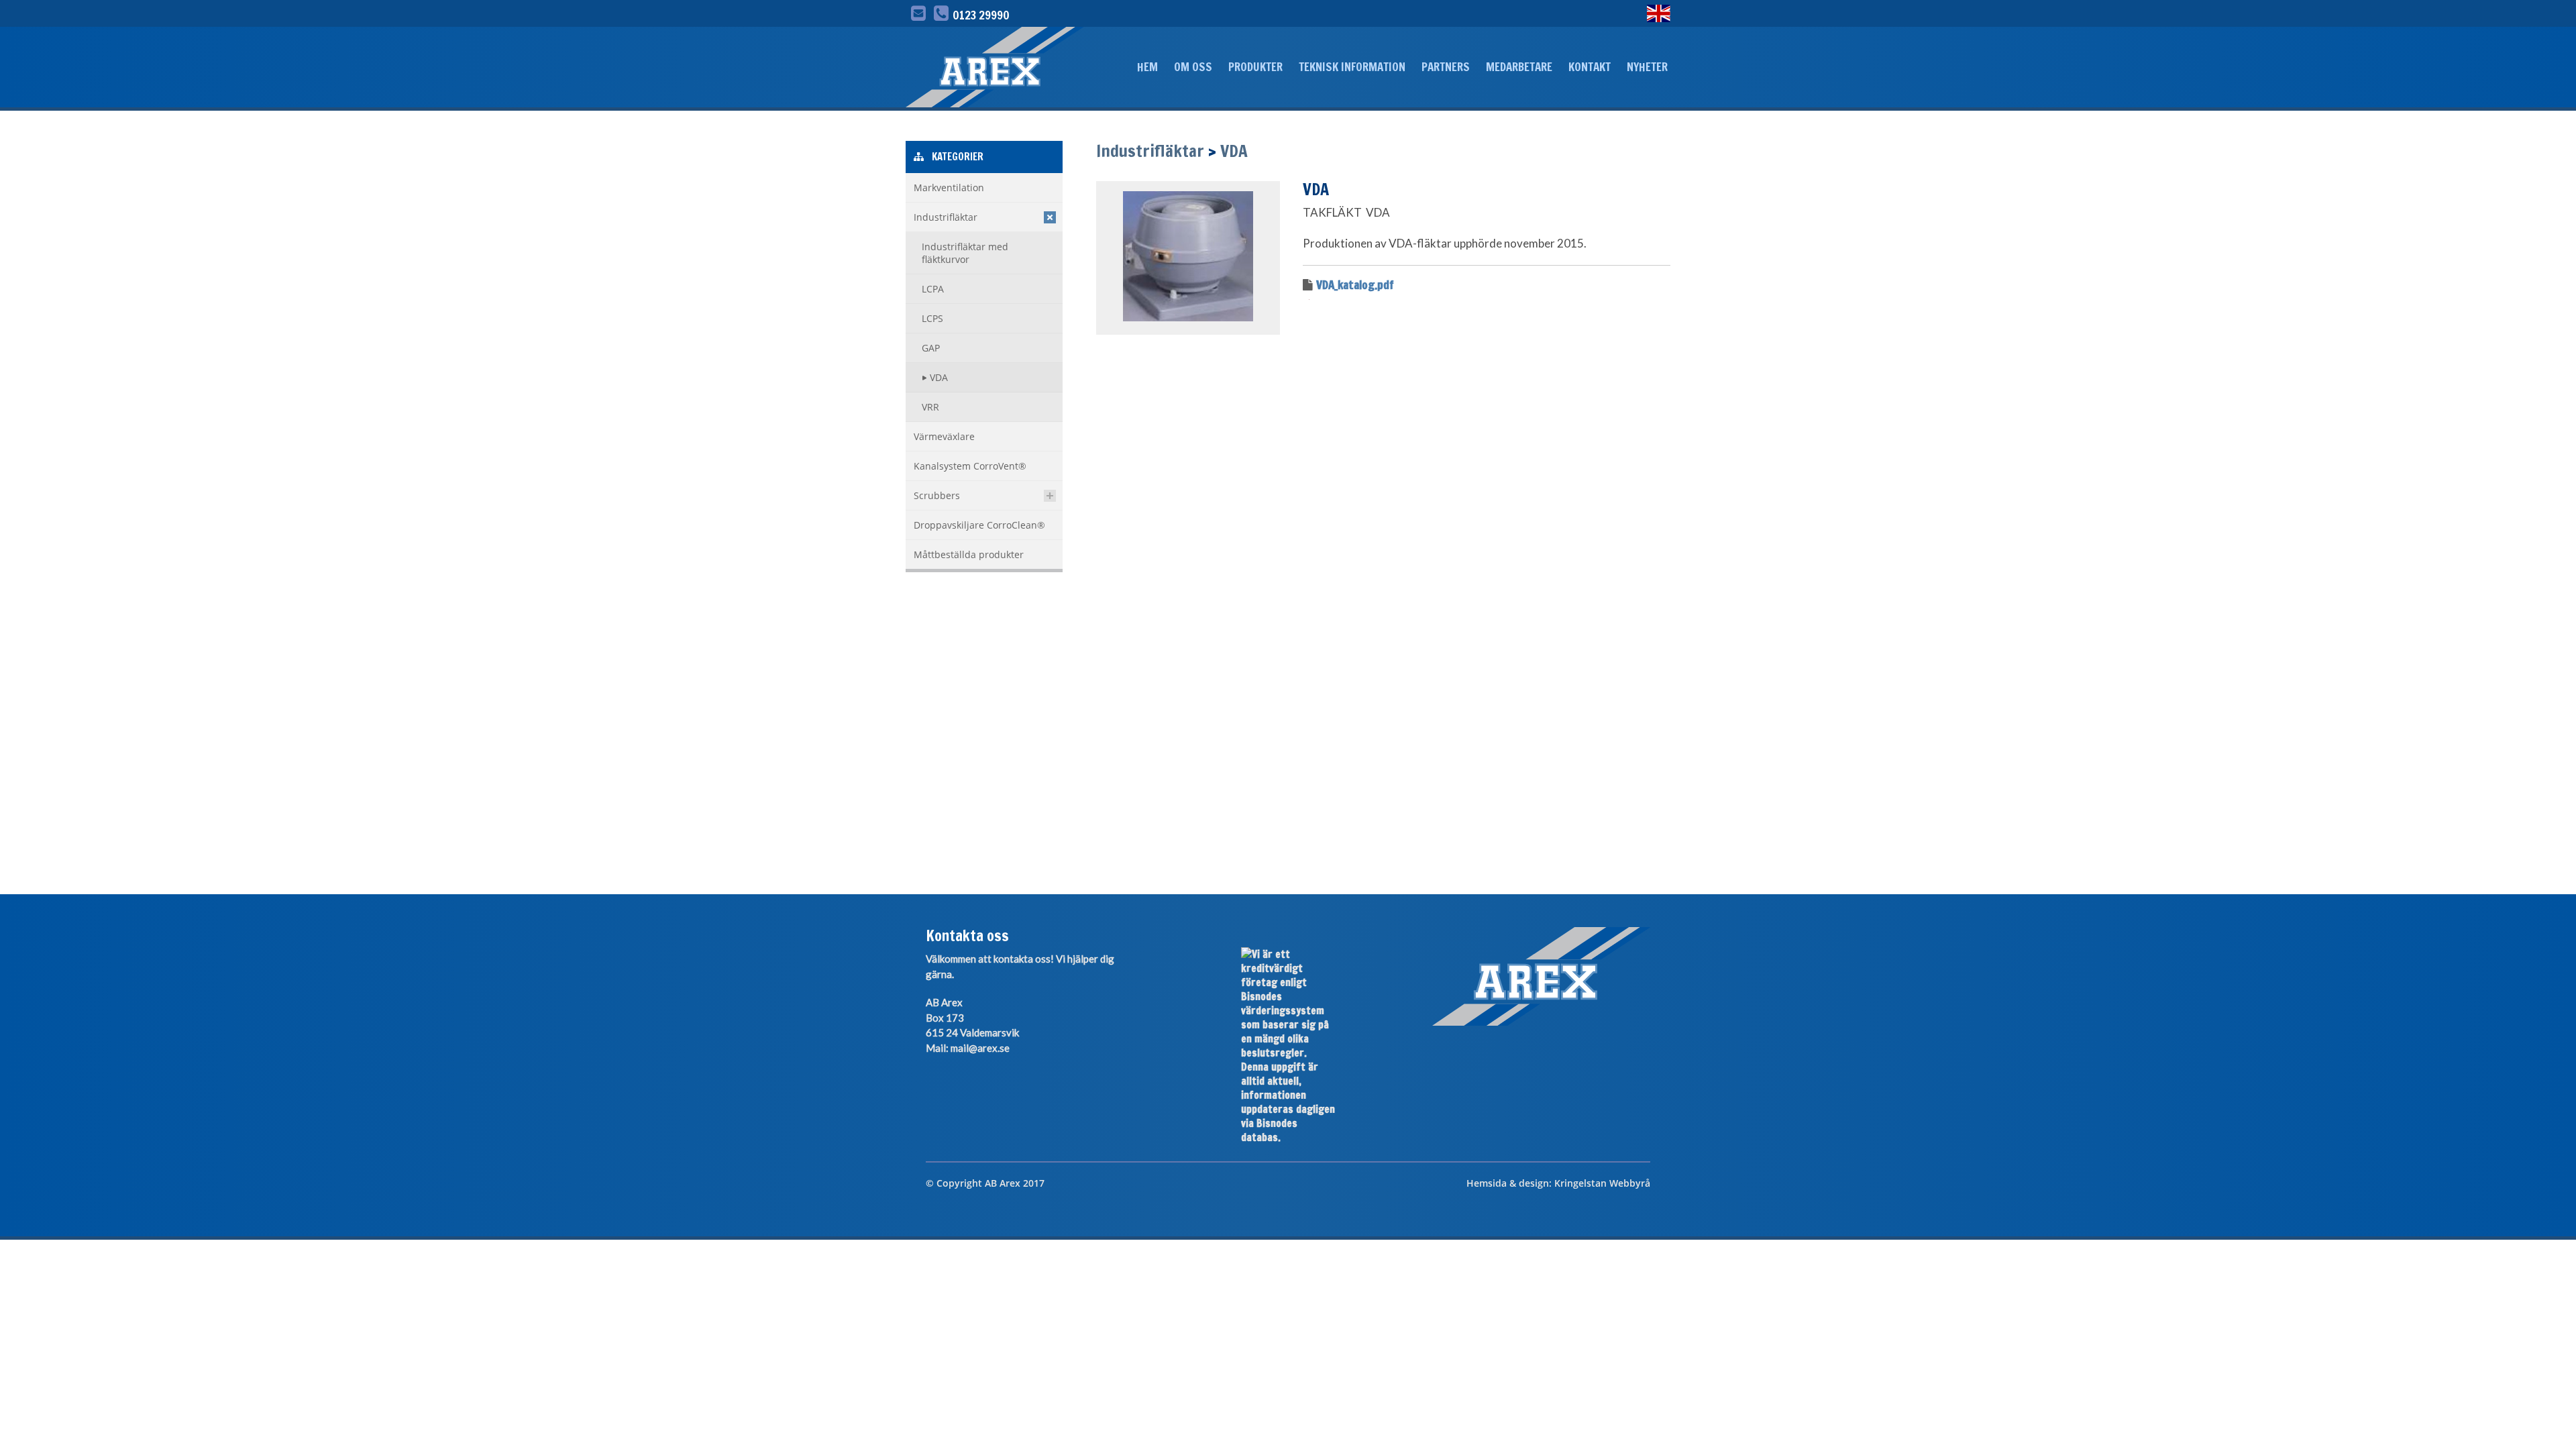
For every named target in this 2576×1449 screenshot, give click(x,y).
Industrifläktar (1150, 151)
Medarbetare (1519, 67)
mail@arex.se (980, 1048)
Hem (1147, 67)
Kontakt (1590, 67)
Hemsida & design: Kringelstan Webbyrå (1558, 1183)
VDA (1234, 151)
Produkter (1255, 67)
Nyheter (1647, 67)
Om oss (1193, 67)
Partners (1446, 67)
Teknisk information (1352, 67)
